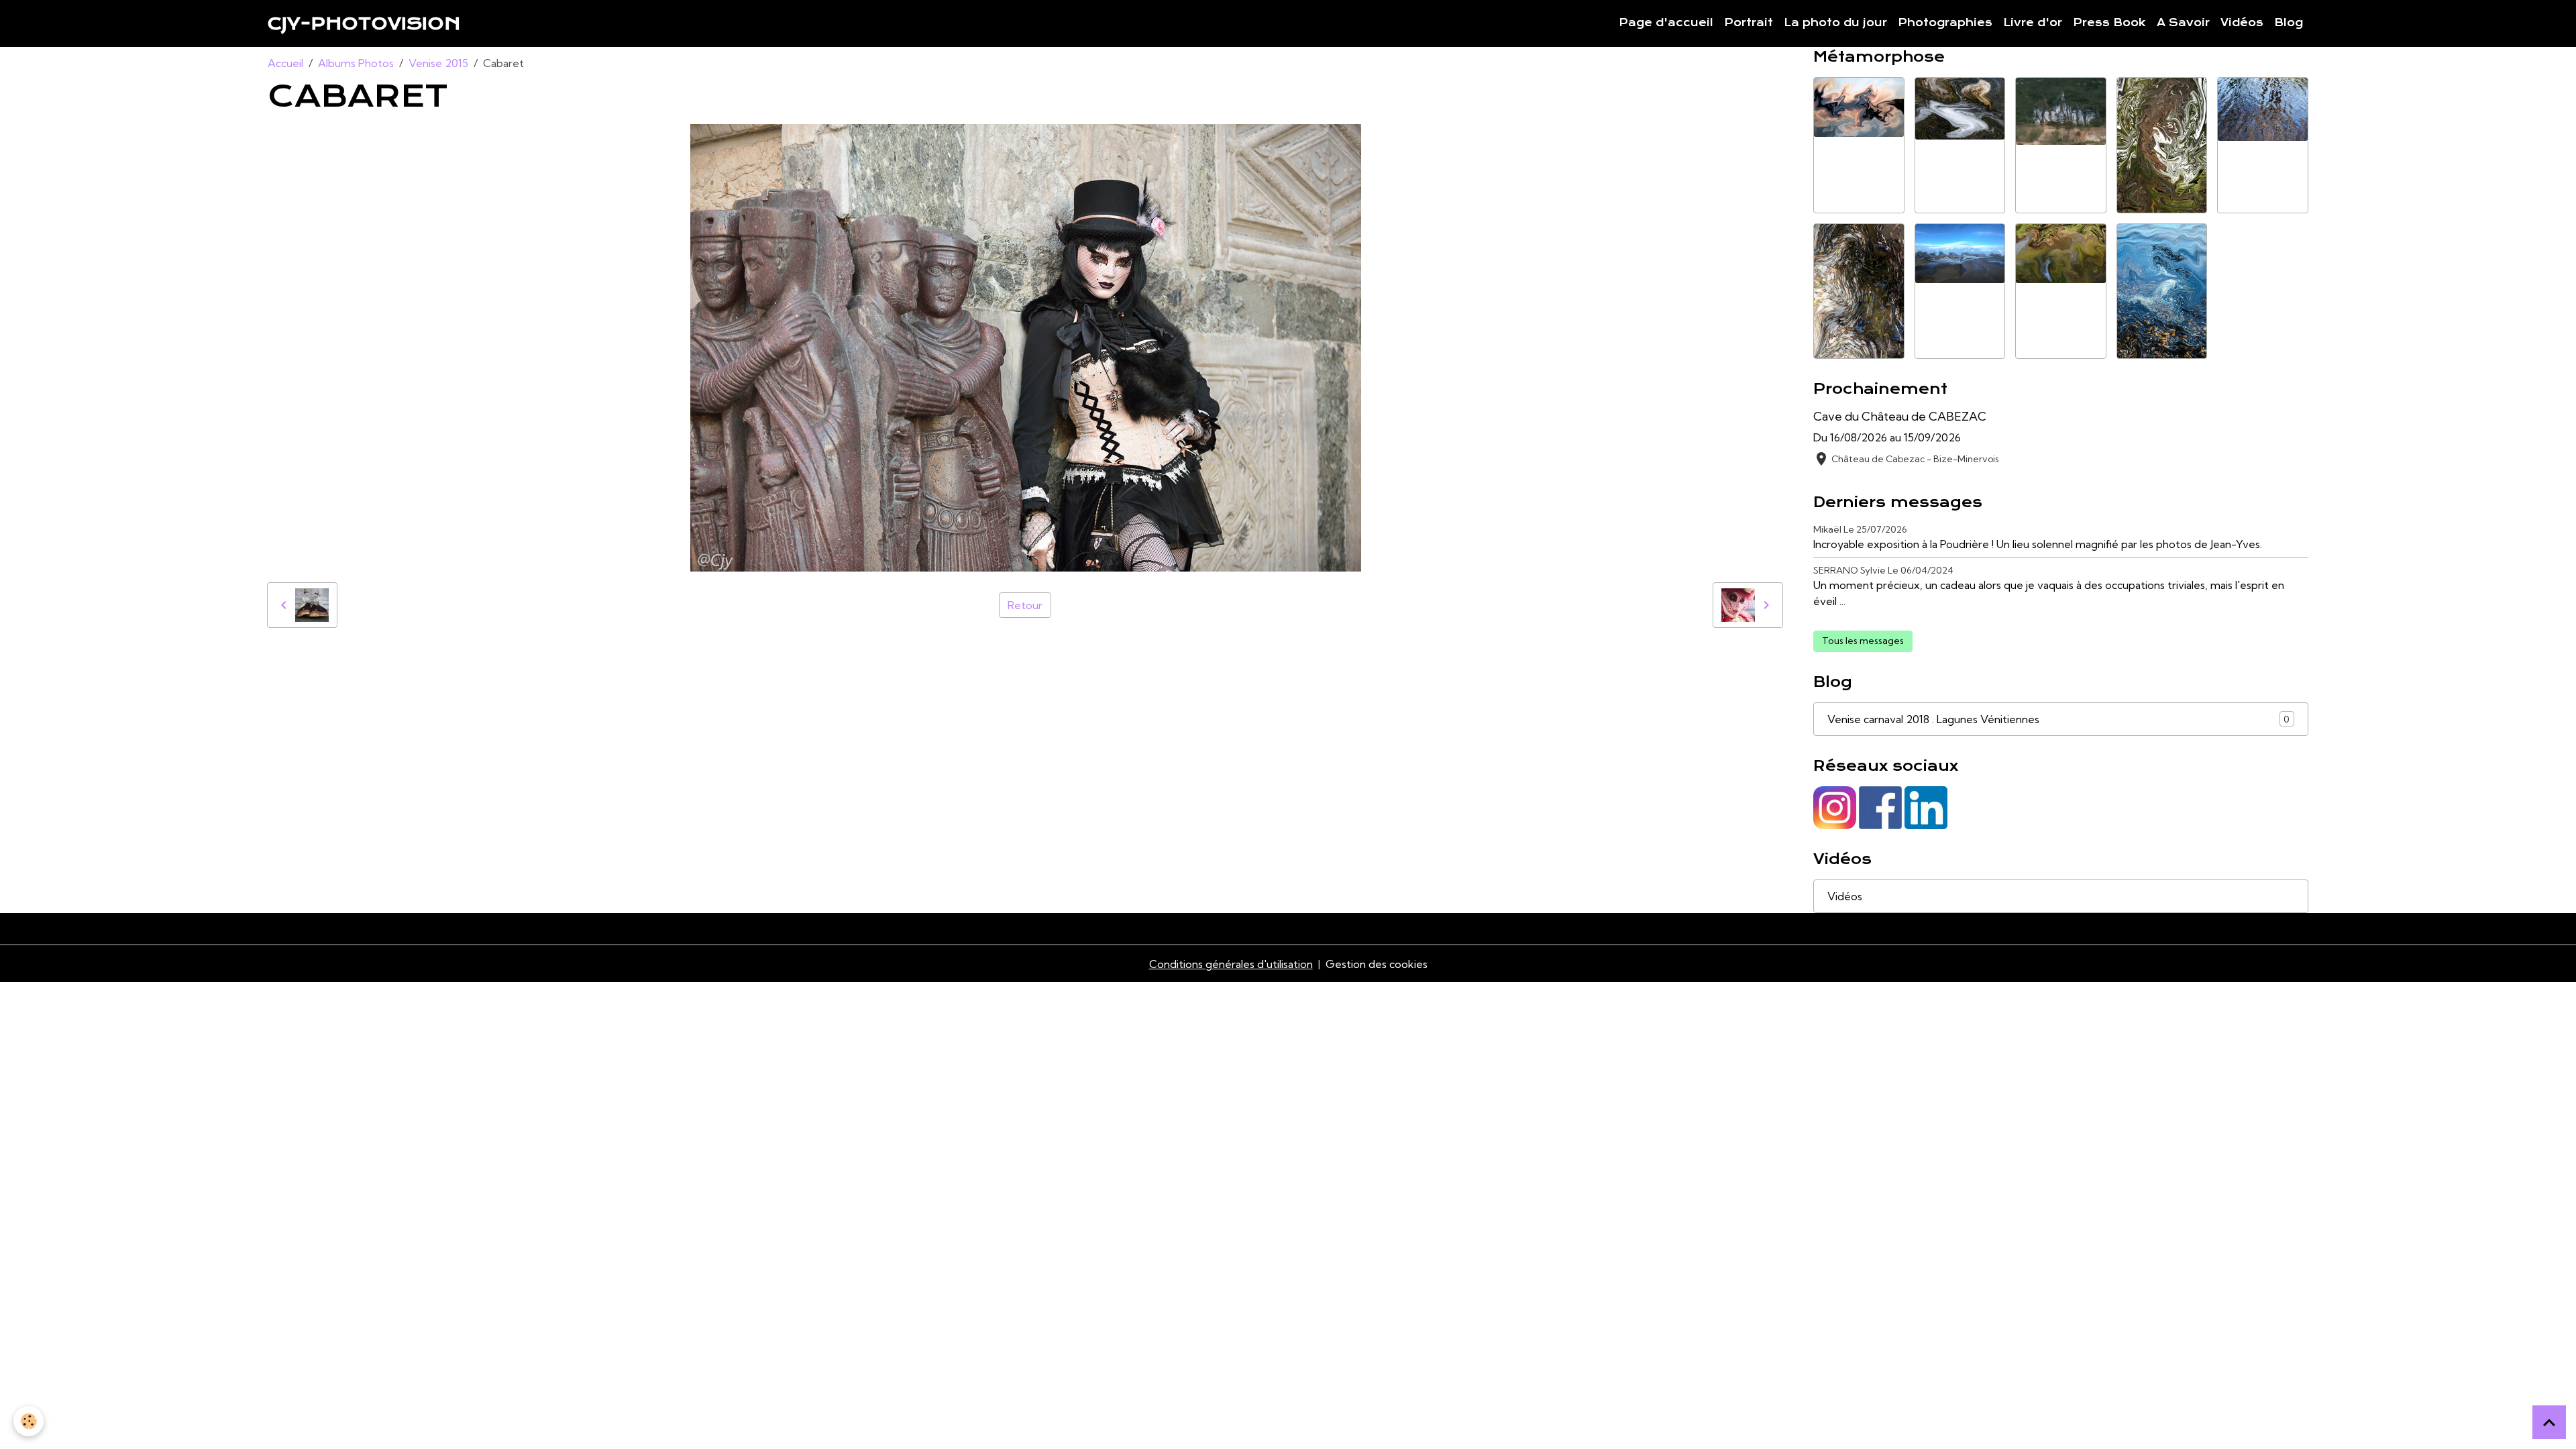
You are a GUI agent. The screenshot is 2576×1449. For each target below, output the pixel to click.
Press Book (2109, 23)
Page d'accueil (1666, 23)
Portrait (1749, 23)
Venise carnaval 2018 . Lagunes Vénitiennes (2058, 719)
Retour (1025, 605)
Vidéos (2242, 23)
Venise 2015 (438, 63)
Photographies (1945, 23)
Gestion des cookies (1377, 964)
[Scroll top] (2549, 1422)
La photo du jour (1835, 23)
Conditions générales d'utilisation (1231, 964)
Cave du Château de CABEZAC (1900, 416)
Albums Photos (356, 63)
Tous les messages (1863, 641)
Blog (2289, 23)
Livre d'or (2033, 23)
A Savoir (2183, 23)
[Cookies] (29, 1421)
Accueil (285, 63)
